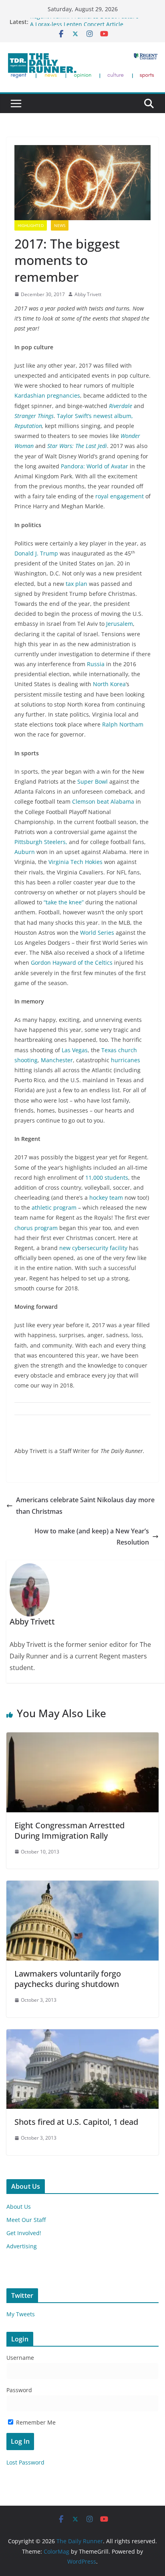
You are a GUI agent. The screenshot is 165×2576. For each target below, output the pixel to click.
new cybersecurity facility (93, 1248)
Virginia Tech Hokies (75, 862)
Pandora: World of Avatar (95, 466)
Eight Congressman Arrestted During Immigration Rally (69, 1830)
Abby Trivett (88, 294)
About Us (19, 2207)
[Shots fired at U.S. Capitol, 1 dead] (82, 2035)
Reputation (28, 426)
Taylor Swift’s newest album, (95, 416)
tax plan (77, 584)
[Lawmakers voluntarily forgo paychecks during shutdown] (82, 1886)
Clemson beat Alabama (104, 801)
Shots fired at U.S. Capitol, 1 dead (76, 2122)
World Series (97, 933)
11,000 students (107, 1178)
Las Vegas (75, 1050)
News (60, 225)
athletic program (54, 1207)
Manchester (57, 1060)
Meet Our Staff (26, 2220)
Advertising (22, 2246)
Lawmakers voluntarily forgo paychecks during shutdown (68, 1979)
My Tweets (21, 2314)
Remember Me (35, 2422)
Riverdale (121, 406)
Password (19, 2390)
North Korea (109, 684)
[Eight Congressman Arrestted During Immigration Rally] (82, 1738)
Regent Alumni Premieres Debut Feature (84, 22)
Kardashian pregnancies (47, 395)
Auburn (25, 852)
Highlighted (31, 225)
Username (20, 2358)
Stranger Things (34, 416)
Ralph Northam (123, 724)
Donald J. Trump (37, 553)
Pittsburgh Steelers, (41, 842)
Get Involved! (24, 2233)
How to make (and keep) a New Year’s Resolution (92, 1537)
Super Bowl (93, 781)
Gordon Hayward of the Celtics (72, 963)
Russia (96, 664)
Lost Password (25, 2462)
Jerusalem (120, 624)
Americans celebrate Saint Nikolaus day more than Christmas (85, 1506)
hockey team (106, 1197)
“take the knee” (64, 902)
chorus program (36, 1228)
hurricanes (126, 1060)
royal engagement (120, 496)
